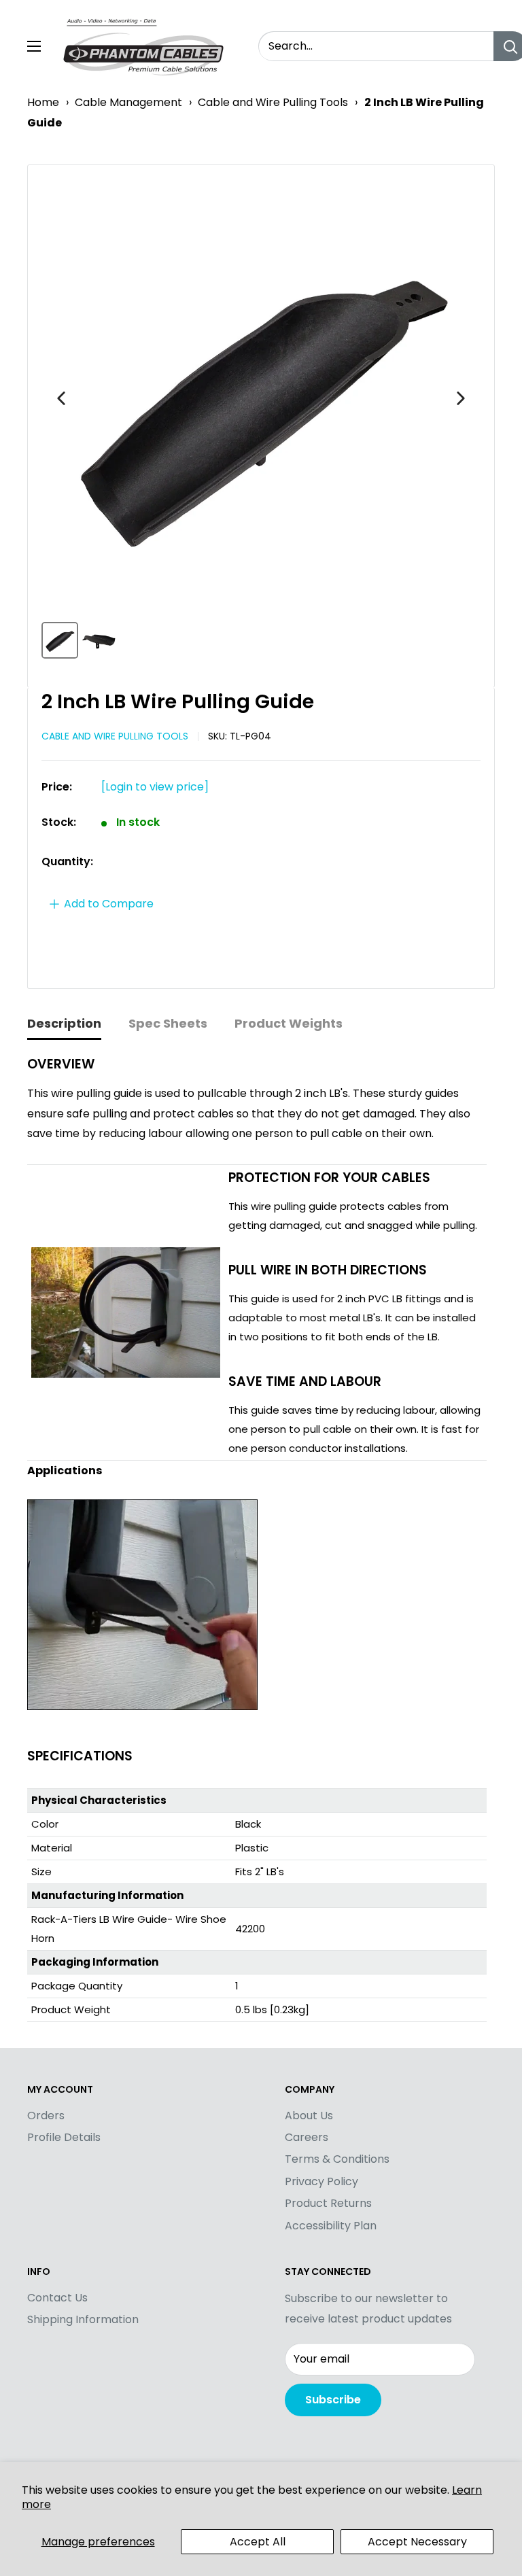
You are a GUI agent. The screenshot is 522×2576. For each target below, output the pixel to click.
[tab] (64, 1025)
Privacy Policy (321, 2181)
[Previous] (61, 398)
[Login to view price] (155, 787)
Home (43, 102)
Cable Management (128, 102)
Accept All (258, 2542)
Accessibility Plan (331, 2226)
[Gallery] (261, 421)
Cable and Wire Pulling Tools (273, 102)
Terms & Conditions (337, 2159)
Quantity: (67, 861)
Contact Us (57, 2298)
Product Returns (328, 2203)
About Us (309, 2116)
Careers (307, 2137)
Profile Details (64, 2137)
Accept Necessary (417, 2542)
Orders (46, 2116)
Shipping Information (83, 2319)
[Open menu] (34, 46)
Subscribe (333, 2400)
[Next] (461, 398)
